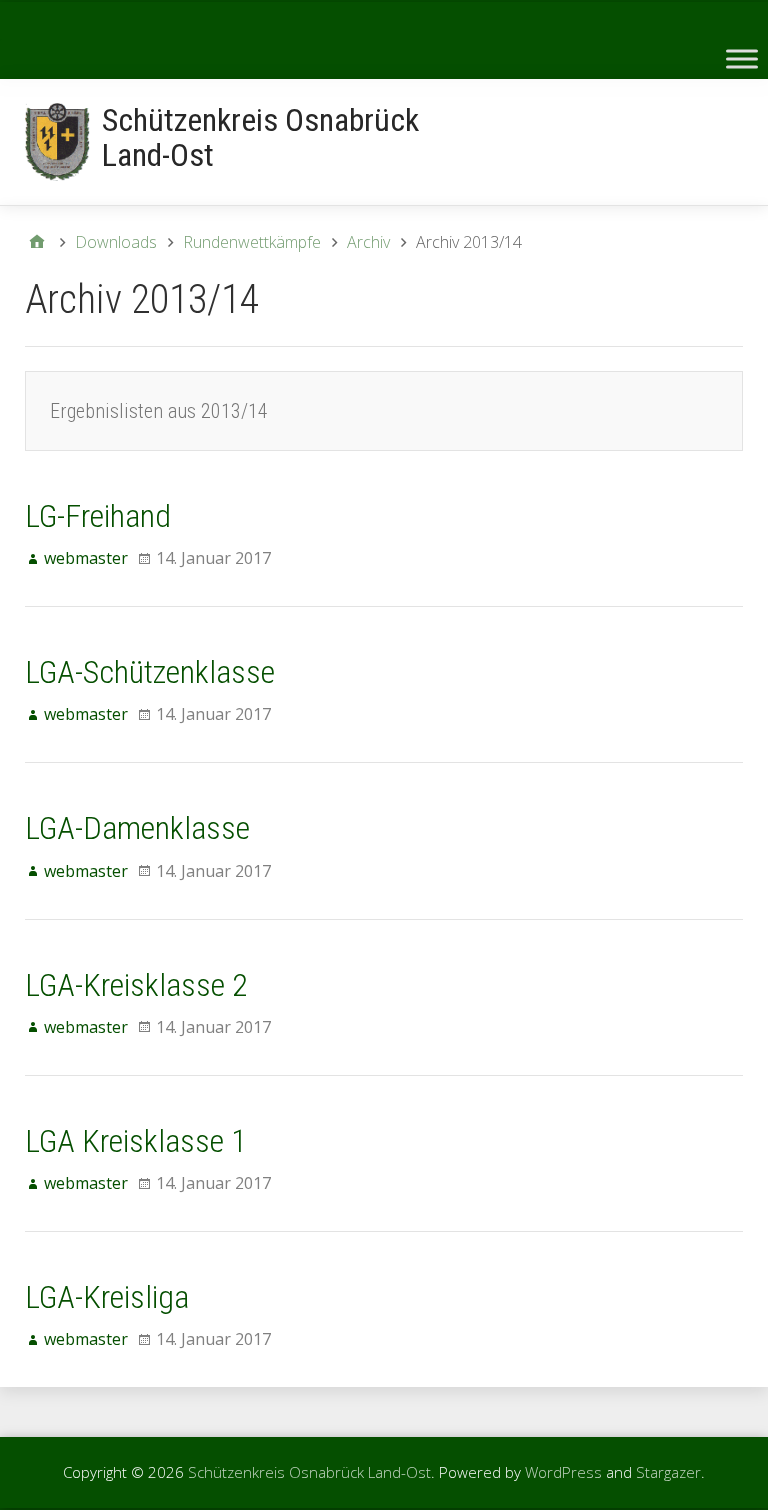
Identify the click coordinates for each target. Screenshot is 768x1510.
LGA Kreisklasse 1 (136, 1141)
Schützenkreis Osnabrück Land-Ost (260, 137)
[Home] (37, 242)
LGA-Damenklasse (137, 828)
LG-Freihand (98, 516)
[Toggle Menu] (742, 58)
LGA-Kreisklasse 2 (136, 985)
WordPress (563, 1472)
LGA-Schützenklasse (150, 672)
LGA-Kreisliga (107, 1297)
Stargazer (668, 1472)
